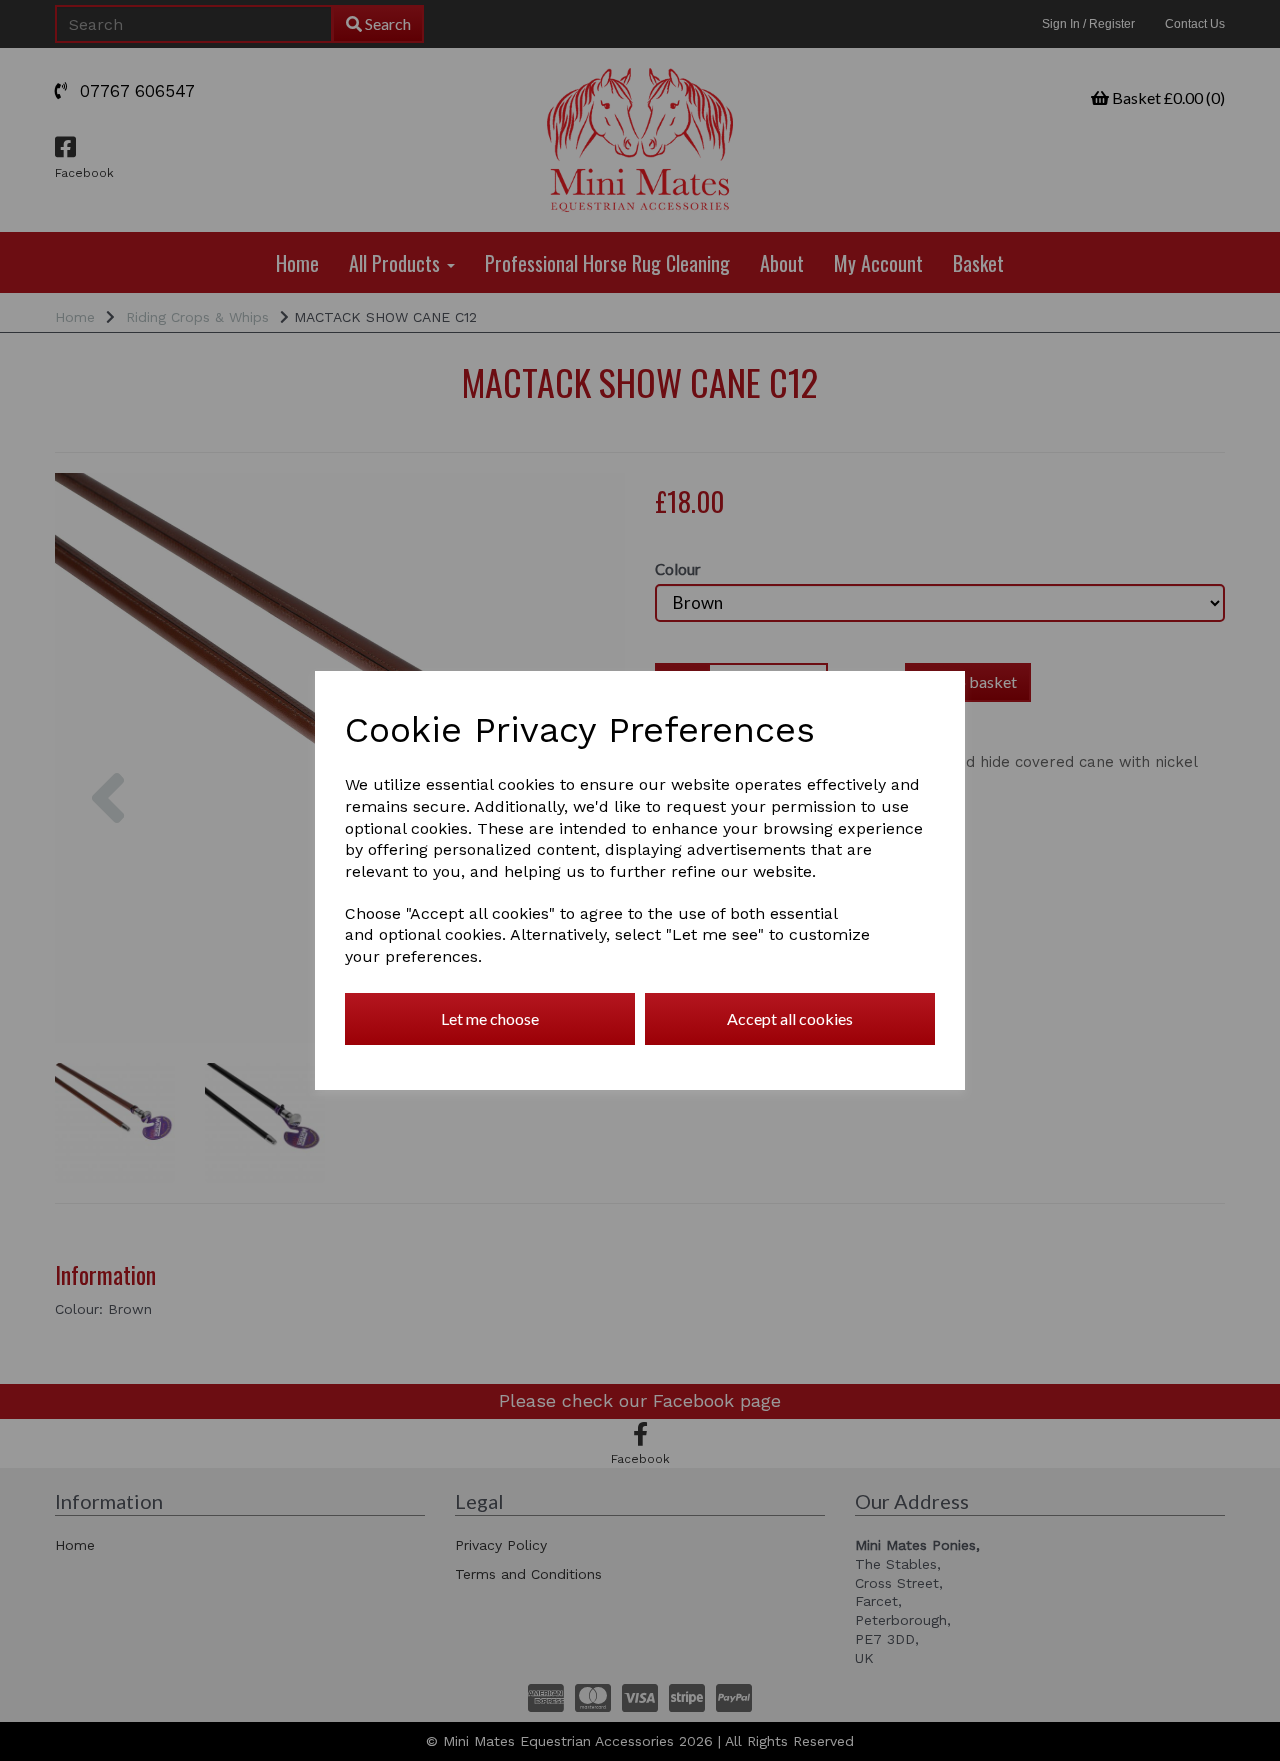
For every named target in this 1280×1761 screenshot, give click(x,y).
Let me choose (490, 1018)
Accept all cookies (790, 1018)
